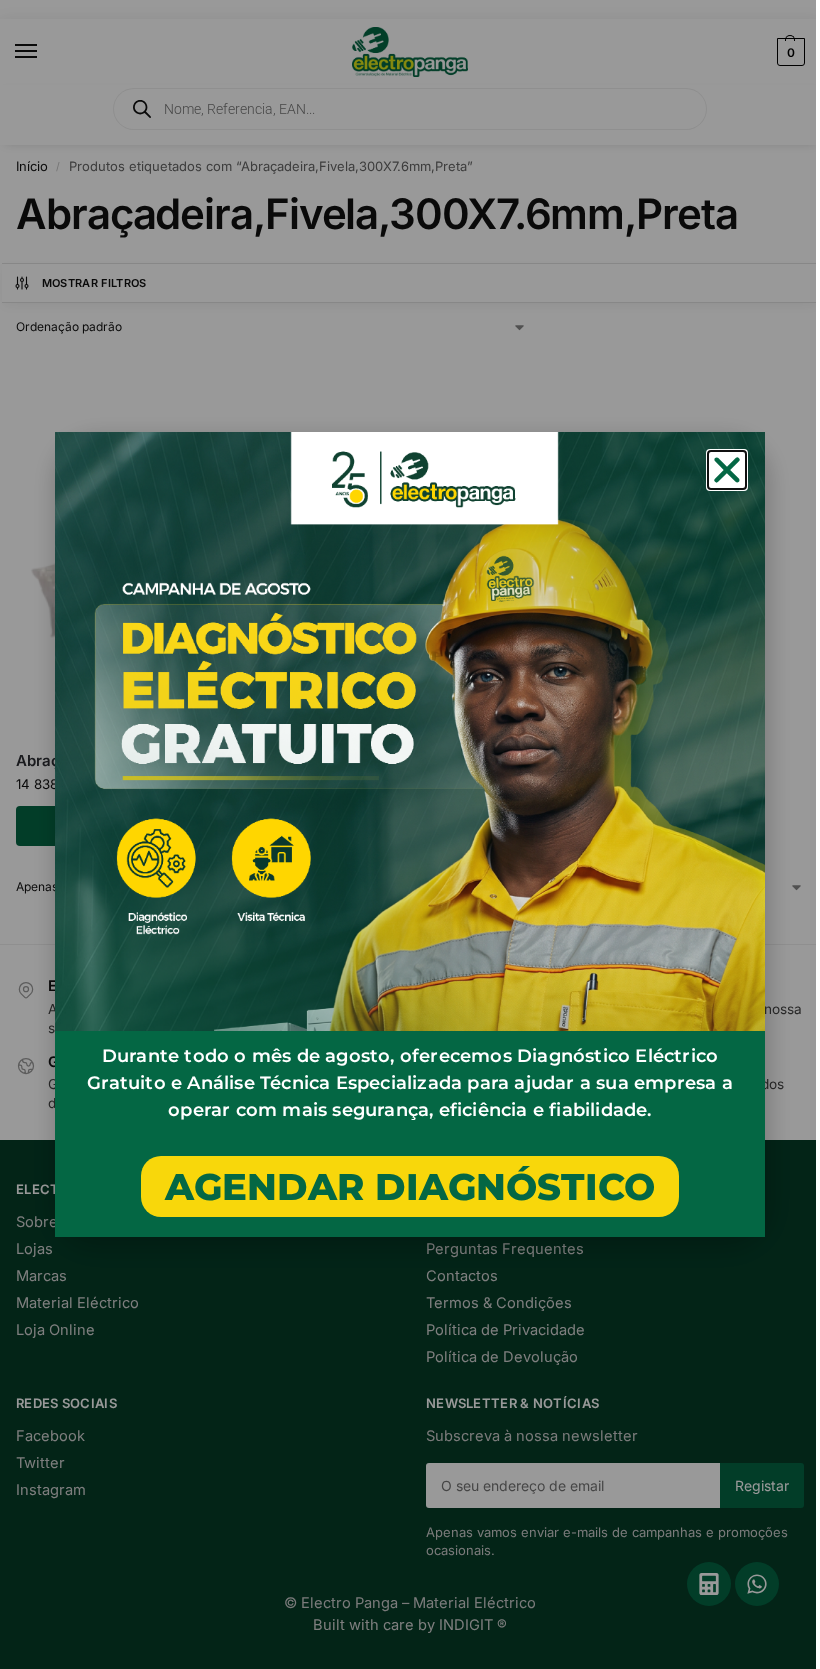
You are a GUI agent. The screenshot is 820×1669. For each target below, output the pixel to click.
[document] (410, 834)
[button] (727, 470)
